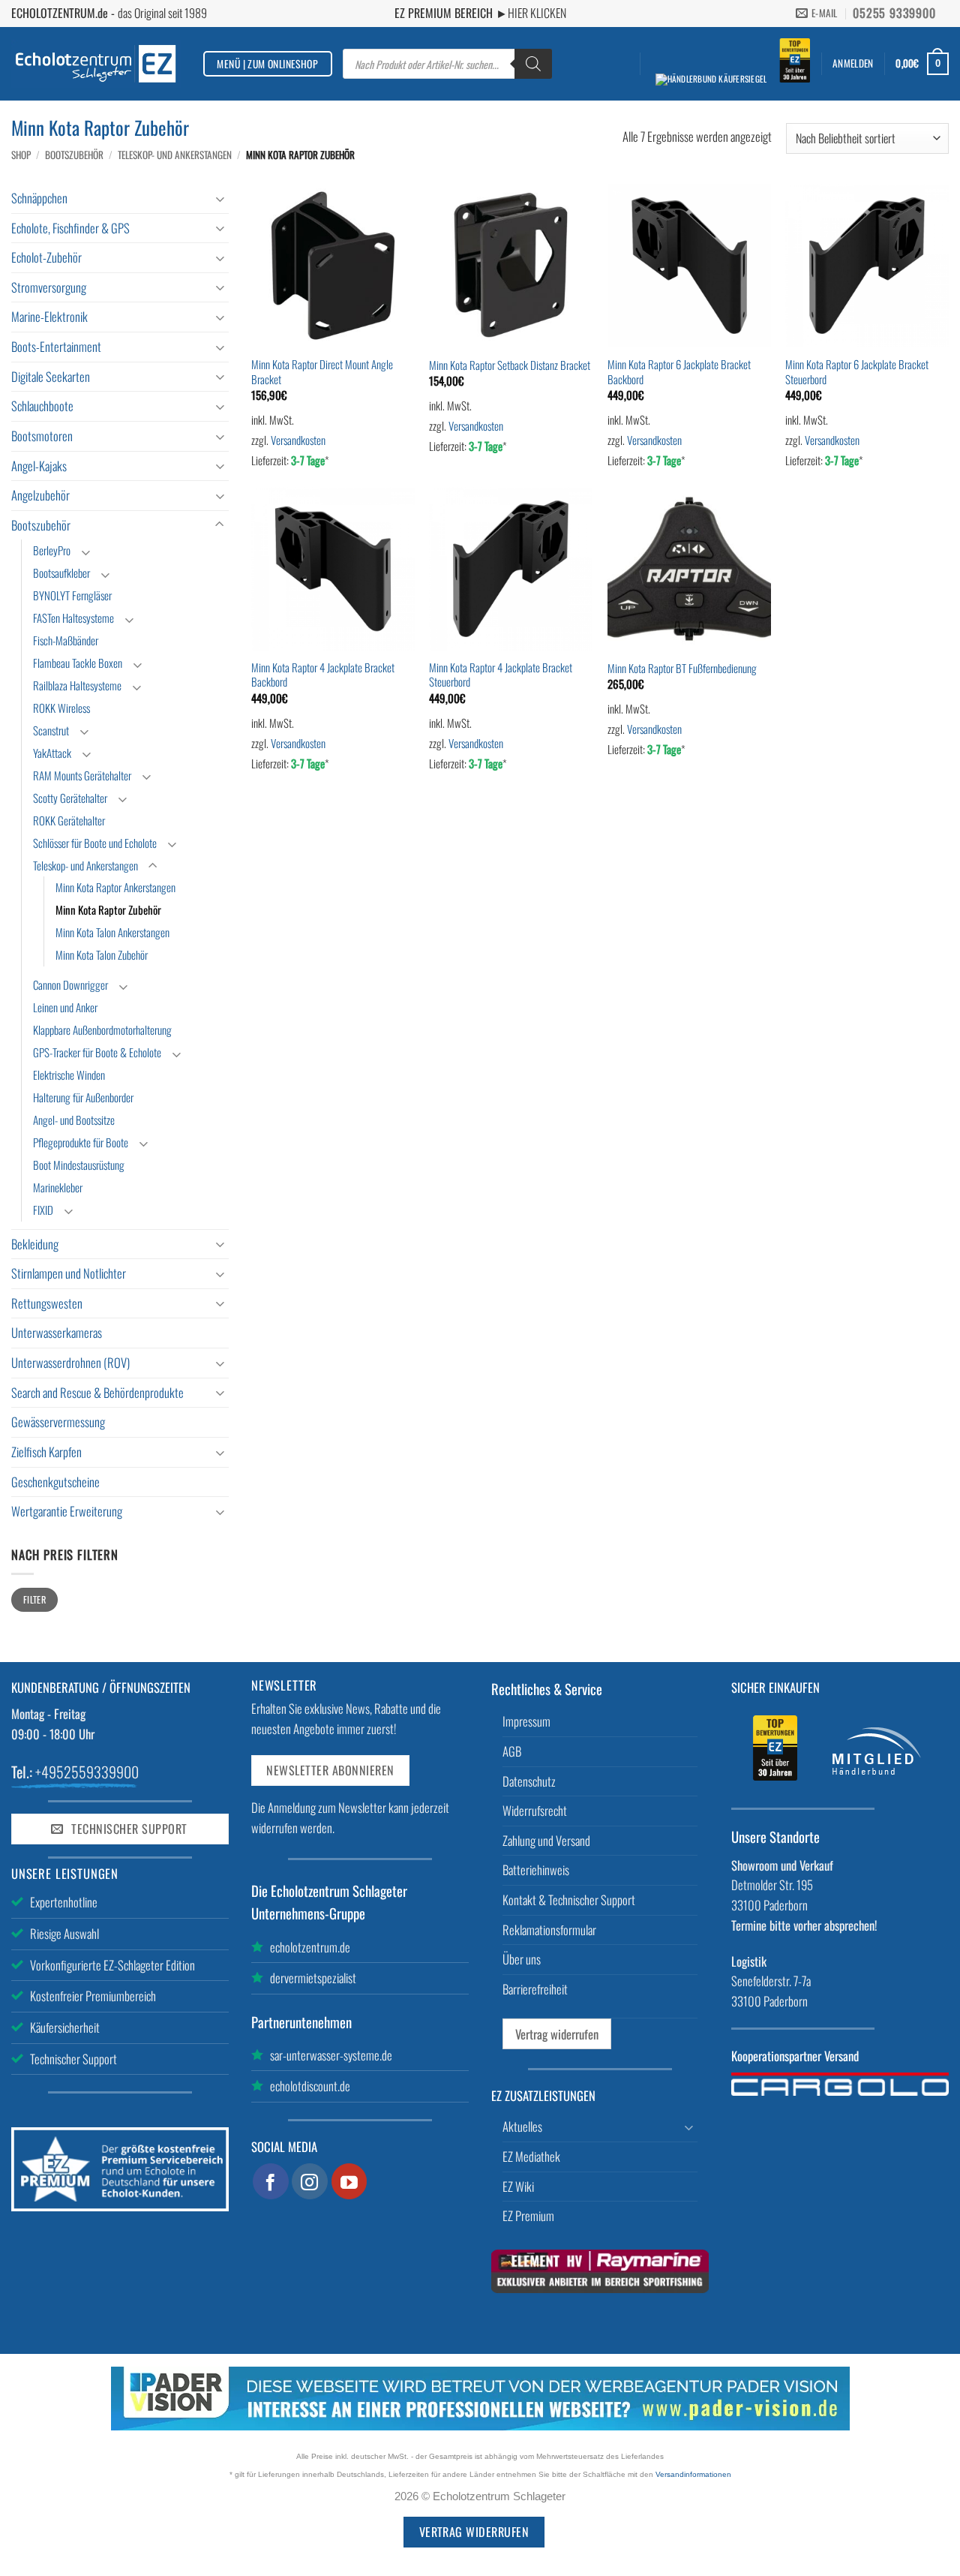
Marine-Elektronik (49, 316)
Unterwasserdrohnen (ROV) (70, 1362)
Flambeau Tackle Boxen (78, 663)
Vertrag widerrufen (557, 2034)
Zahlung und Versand (546, 1840)
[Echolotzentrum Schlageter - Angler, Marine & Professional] (96, 63)
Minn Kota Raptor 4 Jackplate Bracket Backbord (323, 675)
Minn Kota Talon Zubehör (102, 954)
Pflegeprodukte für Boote (81, 1142)
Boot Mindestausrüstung (79, 1165)
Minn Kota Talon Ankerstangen (112, 932)
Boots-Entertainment (56, 346)
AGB (512, 1751)
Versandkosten (298, 440)
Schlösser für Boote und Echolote (95, 843)
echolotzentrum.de (310, 1947)
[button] (853, 63)
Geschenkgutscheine (55, 1482)
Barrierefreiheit (535, 1989)
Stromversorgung (49, 287)
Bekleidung (35, 1244)
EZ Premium (528, 2215)
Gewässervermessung (58, 1422)
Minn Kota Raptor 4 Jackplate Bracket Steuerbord (501, 675)
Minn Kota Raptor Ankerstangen (115, 887)
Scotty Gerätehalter (70, 798)
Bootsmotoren (42, 436)
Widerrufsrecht (535, 1810)
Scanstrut (51, 730)
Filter (34, 1599)
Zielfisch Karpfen (46, 1452)
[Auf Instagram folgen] (310, 2181)
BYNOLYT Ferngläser (72, 595)
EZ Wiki (518, 2186)
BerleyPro (52, 550)
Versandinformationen (693, 2474)
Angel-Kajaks (39, 466)
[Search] (533, 64)
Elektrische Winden (69, 1075)
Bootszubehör (74, 155)
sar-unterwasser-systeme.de (331, 2055)
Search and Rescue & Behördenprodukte (97, 1392)
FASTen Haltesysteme (73, 618)
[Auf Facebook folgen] (271, 2181)
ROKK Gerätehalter (69, 820)
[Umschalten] (220, 198)
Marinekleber (58, 1187)
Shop (21, 155)
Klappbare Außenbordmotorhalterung (102, 1029)
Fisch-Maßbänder (66, 640)
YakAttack (52, 753)
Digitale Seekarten (51, 376)
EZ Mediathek (531, 2156)
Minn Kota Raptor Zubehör (108, 909)
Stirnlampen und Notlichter (69, 1273)
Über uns (522, 1959)
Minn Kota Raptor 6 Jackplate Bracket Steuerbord (857, 372)
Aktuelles (522, 2126)
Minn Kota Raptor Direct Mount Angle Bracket (322, 372)
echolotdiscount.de (310, 2086)
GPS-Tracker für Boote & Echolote (97, 1052)
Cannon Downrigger (70, 984)
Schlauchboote (42, 406)
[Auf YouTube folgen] (349, 2181)
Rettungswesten (47, 1303)
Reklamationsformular (549, 1930)
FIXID (43, 1210)
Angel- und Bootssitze (74, 1120)
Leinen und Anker (65, 1007)
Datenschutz (529, 1781)
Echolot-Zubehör (46, 257)
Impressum (526, 1721)
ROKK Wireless (61, 708)
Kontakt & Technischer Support (569, 1900)
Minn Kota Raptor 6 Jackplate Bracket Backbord (679, 372)
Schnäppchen (39, 198)
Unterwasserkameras (57, 1332)
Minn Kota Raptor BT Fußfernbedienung (682, 668)
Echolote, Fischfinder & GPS (70, 228)
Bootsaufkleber (61, 573)
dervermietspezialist (313, 1978)
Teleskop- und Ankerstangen (175, 155)
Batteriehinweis (536, 1870)
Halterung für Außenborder (83, 1097)
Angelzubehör (40, 495)
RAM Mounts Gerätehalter (82, 775)
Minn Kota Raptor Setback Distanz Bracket (510, 365)
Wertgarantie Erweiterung (67, 1511)
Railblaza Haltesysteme (77, 685)
